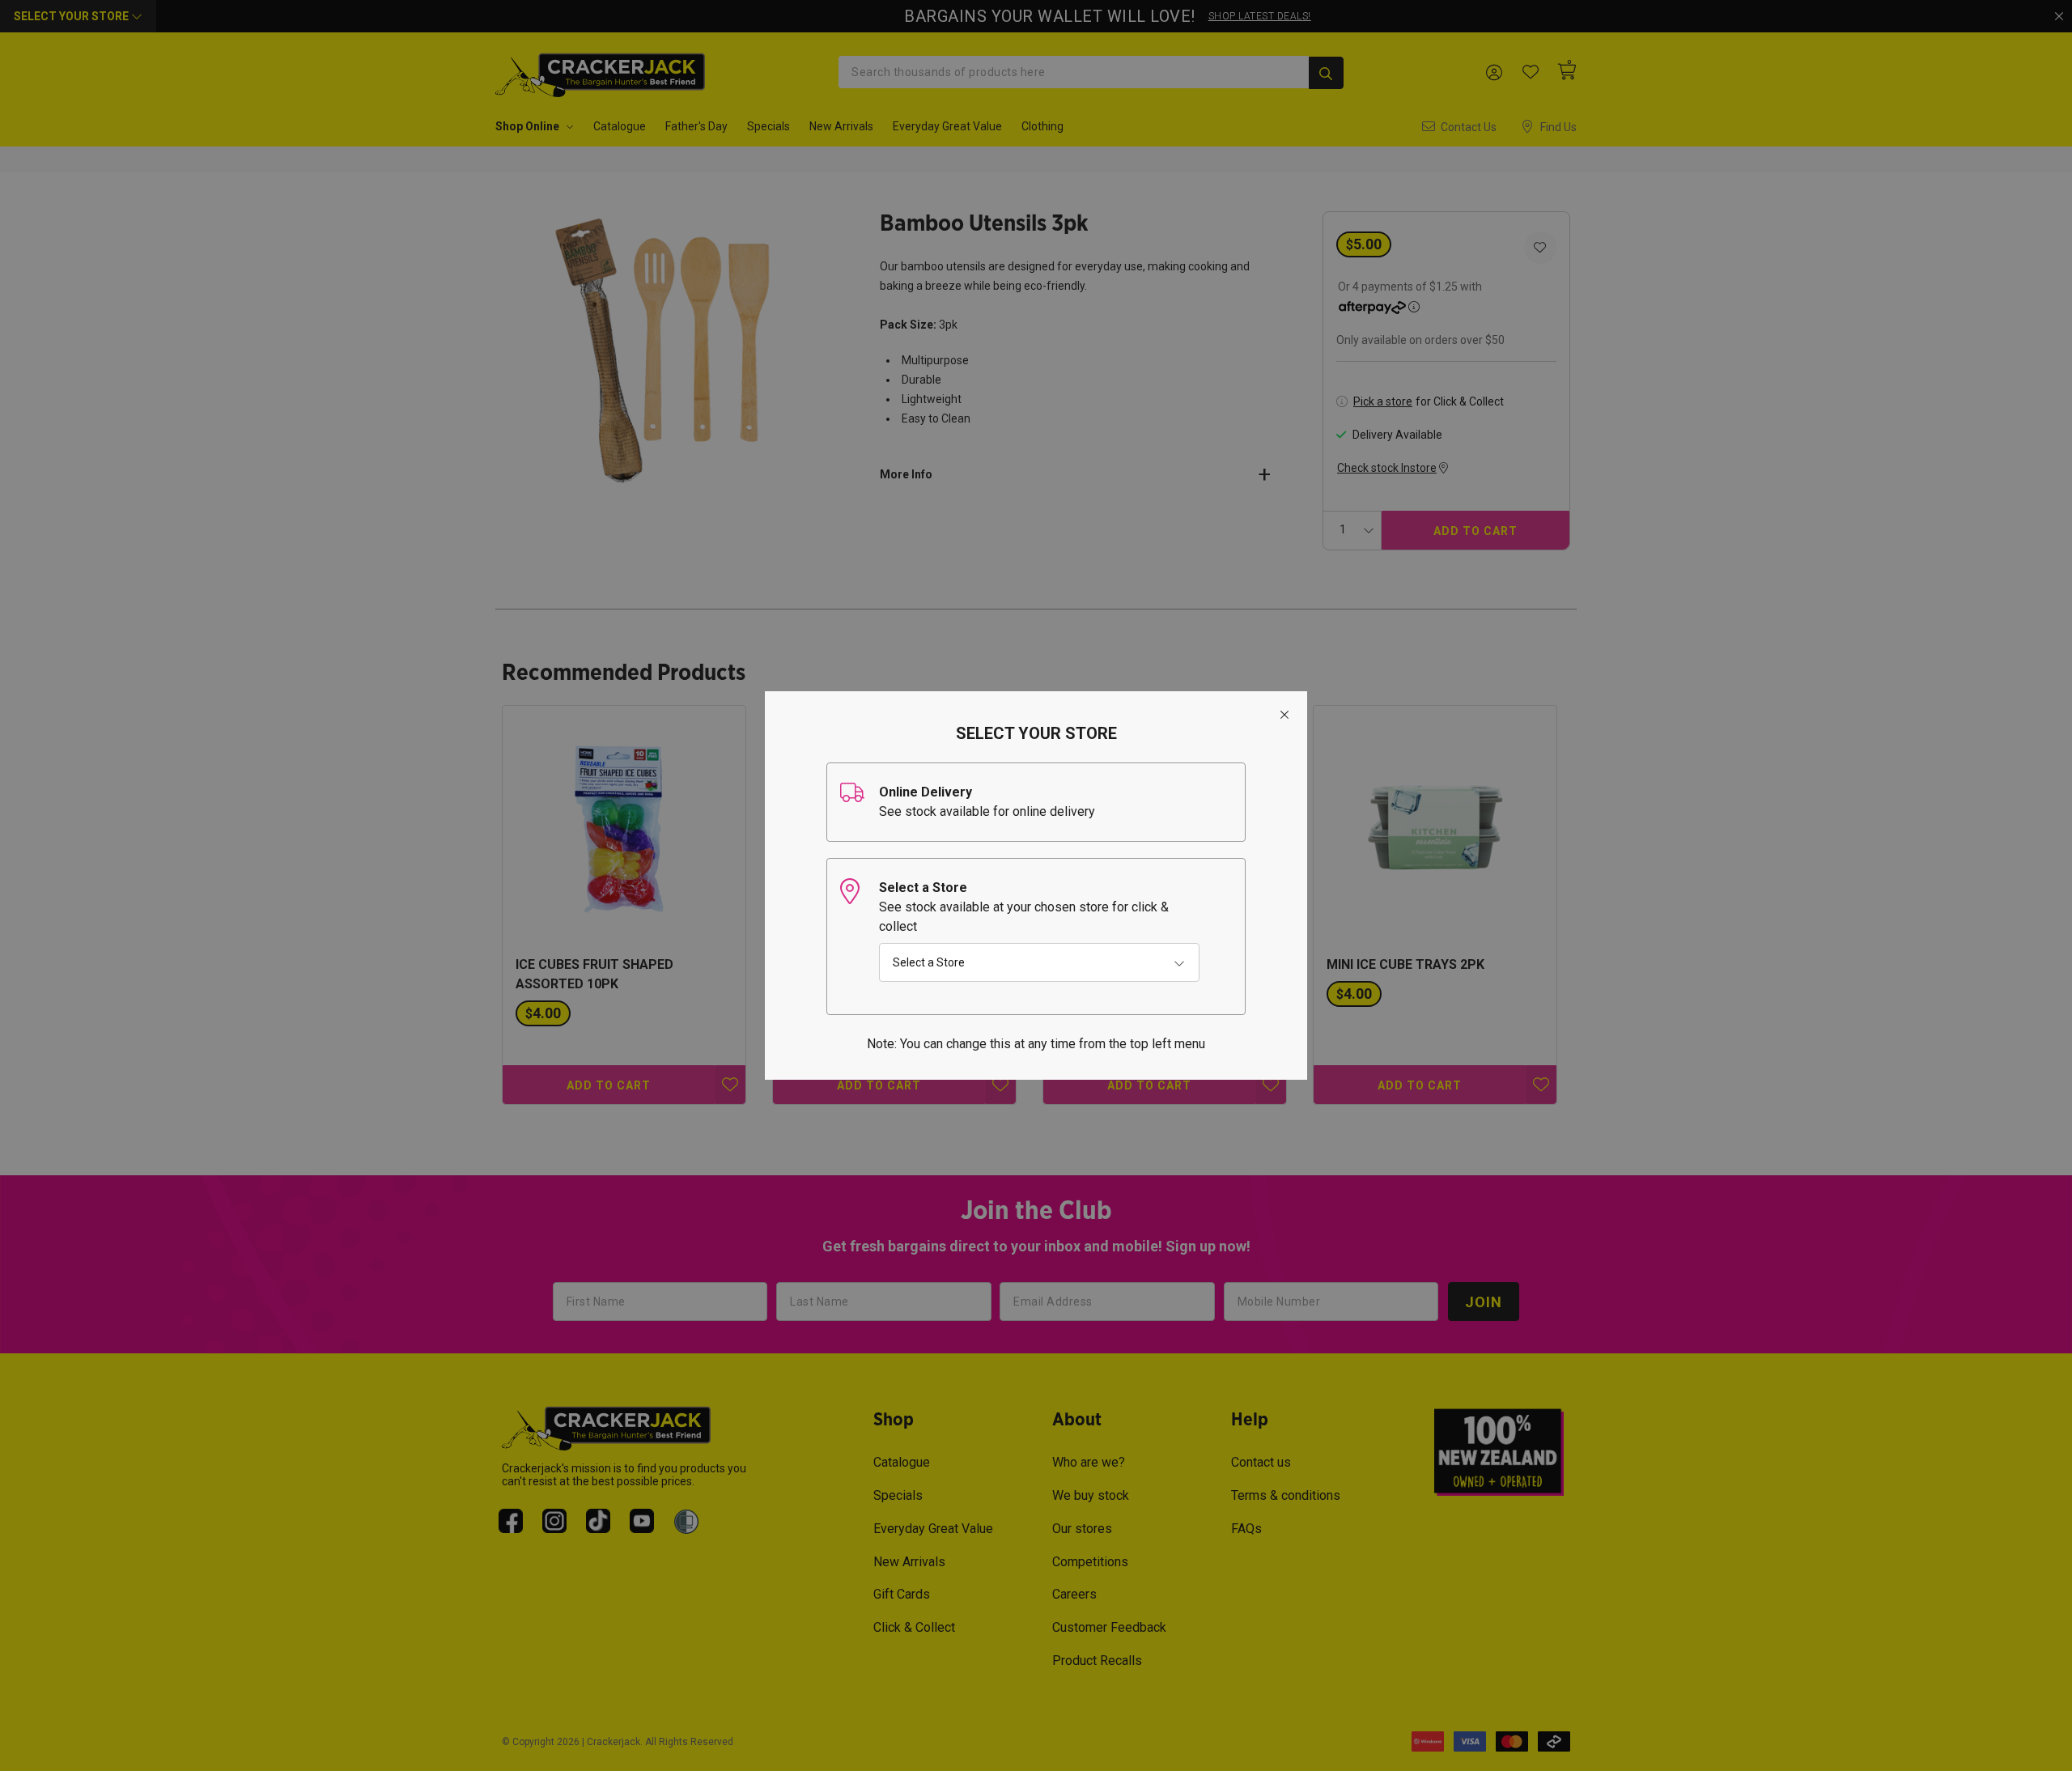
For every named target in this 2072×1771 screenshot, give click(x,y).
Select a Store (929, 962)
